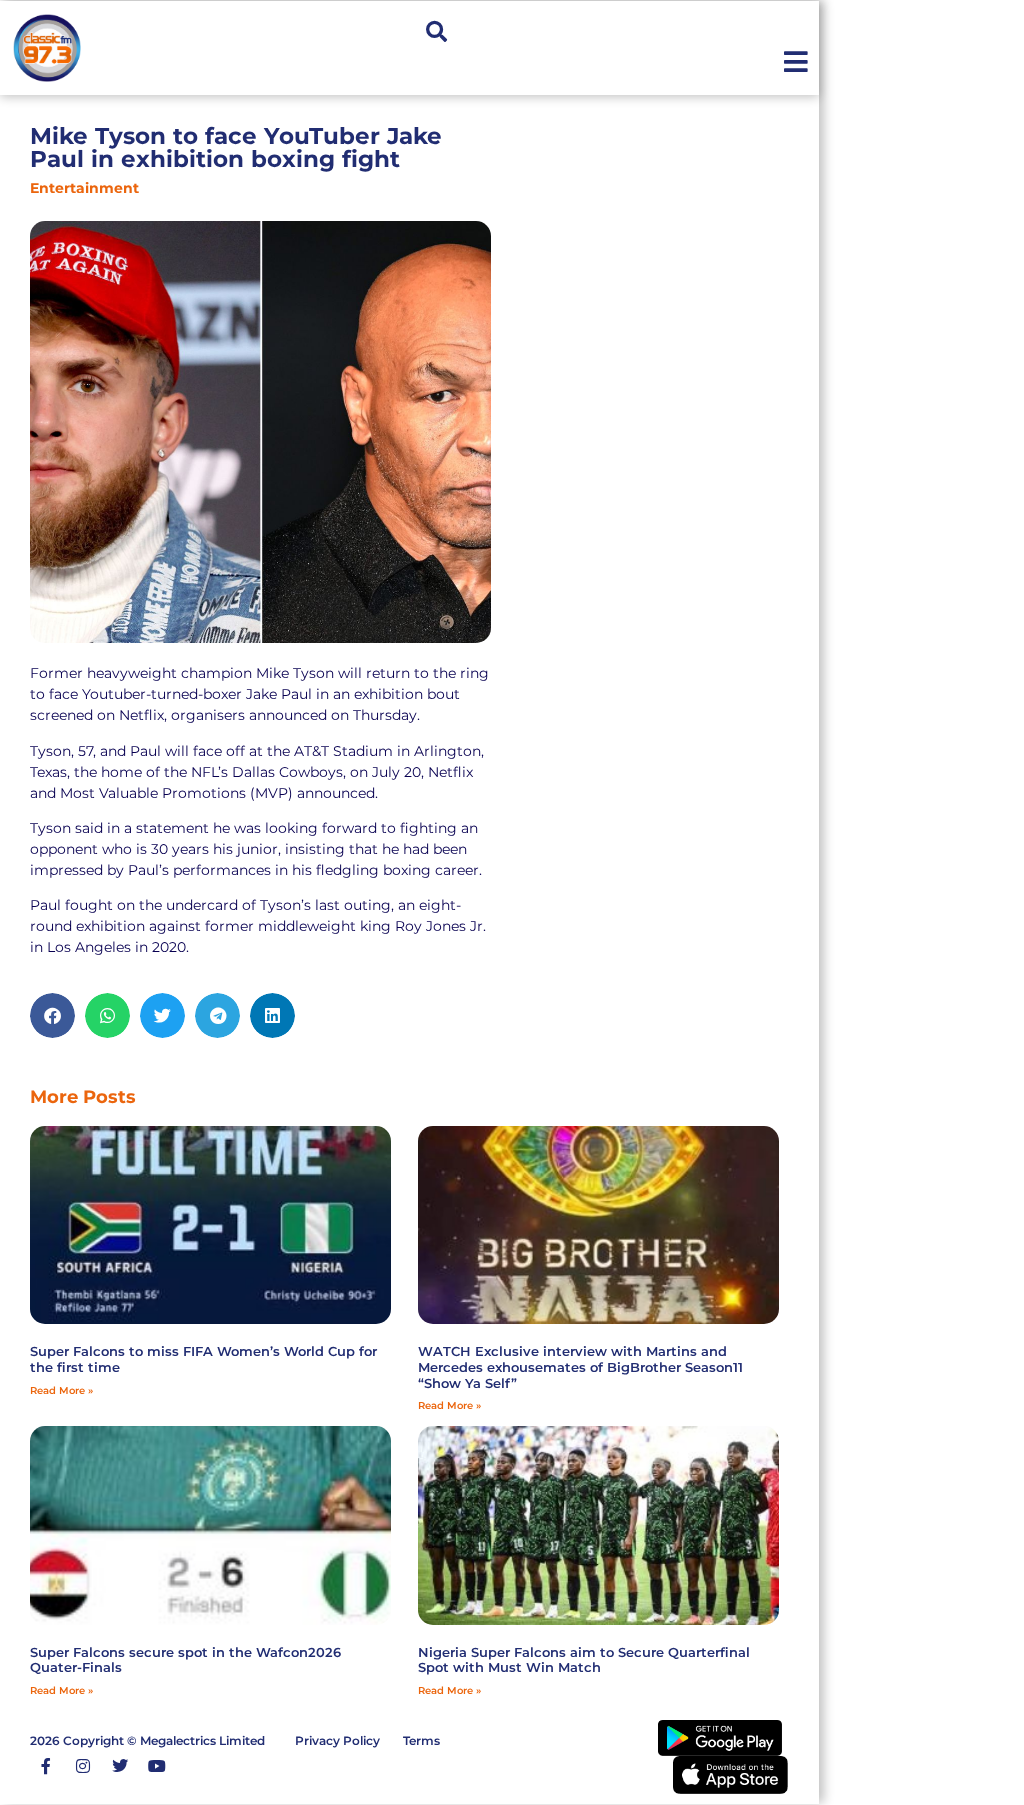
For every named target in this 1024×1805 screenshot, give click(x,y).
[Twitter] (120, 1766)
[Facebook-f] (46, 1766)
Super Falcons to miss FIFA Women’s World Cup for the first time (203, 1359)
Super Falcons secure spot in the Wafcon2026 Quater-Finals (185, 1660)
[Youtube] (157, 1766)
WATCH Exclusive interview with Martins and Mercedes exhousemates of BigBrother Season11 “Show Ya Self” (580, 1366)
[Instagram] (83, 1766)
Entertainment (84, 188)
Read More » (61, 1390)
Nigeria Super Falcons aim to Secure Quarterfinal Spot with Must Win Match (584, 1660)
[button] (436, 31)
